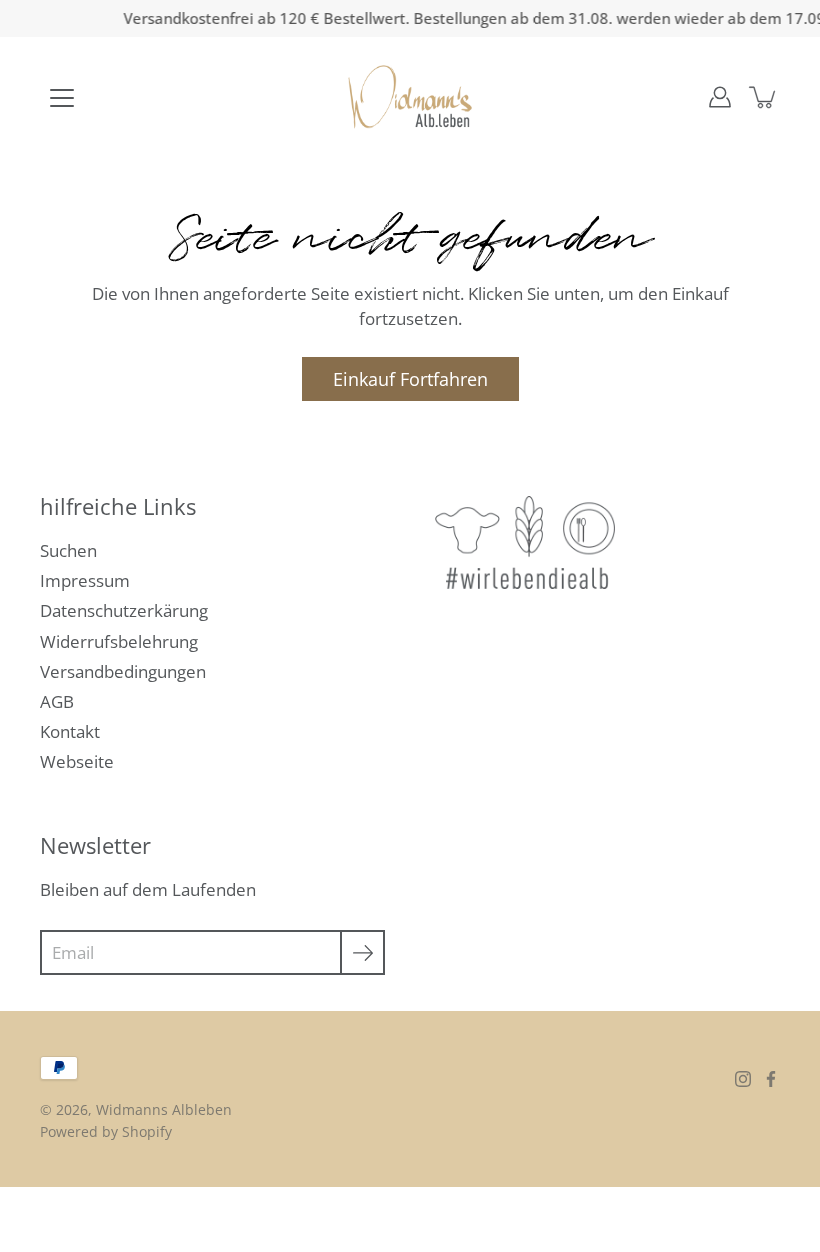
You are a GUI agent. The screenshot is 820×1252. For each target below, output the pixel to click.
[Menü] (62, 98)
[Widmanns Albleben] (410, 97)
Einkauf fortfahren (410, 378)
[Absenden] (362, 952)
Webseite (77, 761)
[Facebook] (771, 1079)
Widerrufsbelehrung (119, 641)
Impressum (85, 580)
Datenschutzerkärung (124, 610)
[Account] (720, 97)
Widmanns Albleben (164, 1109)
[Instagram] (743, 1079)
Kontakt (70, 731)
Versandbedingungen (123, 671)
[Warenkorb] (764, 97)
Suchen (68, 550)
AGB (57, 701)
